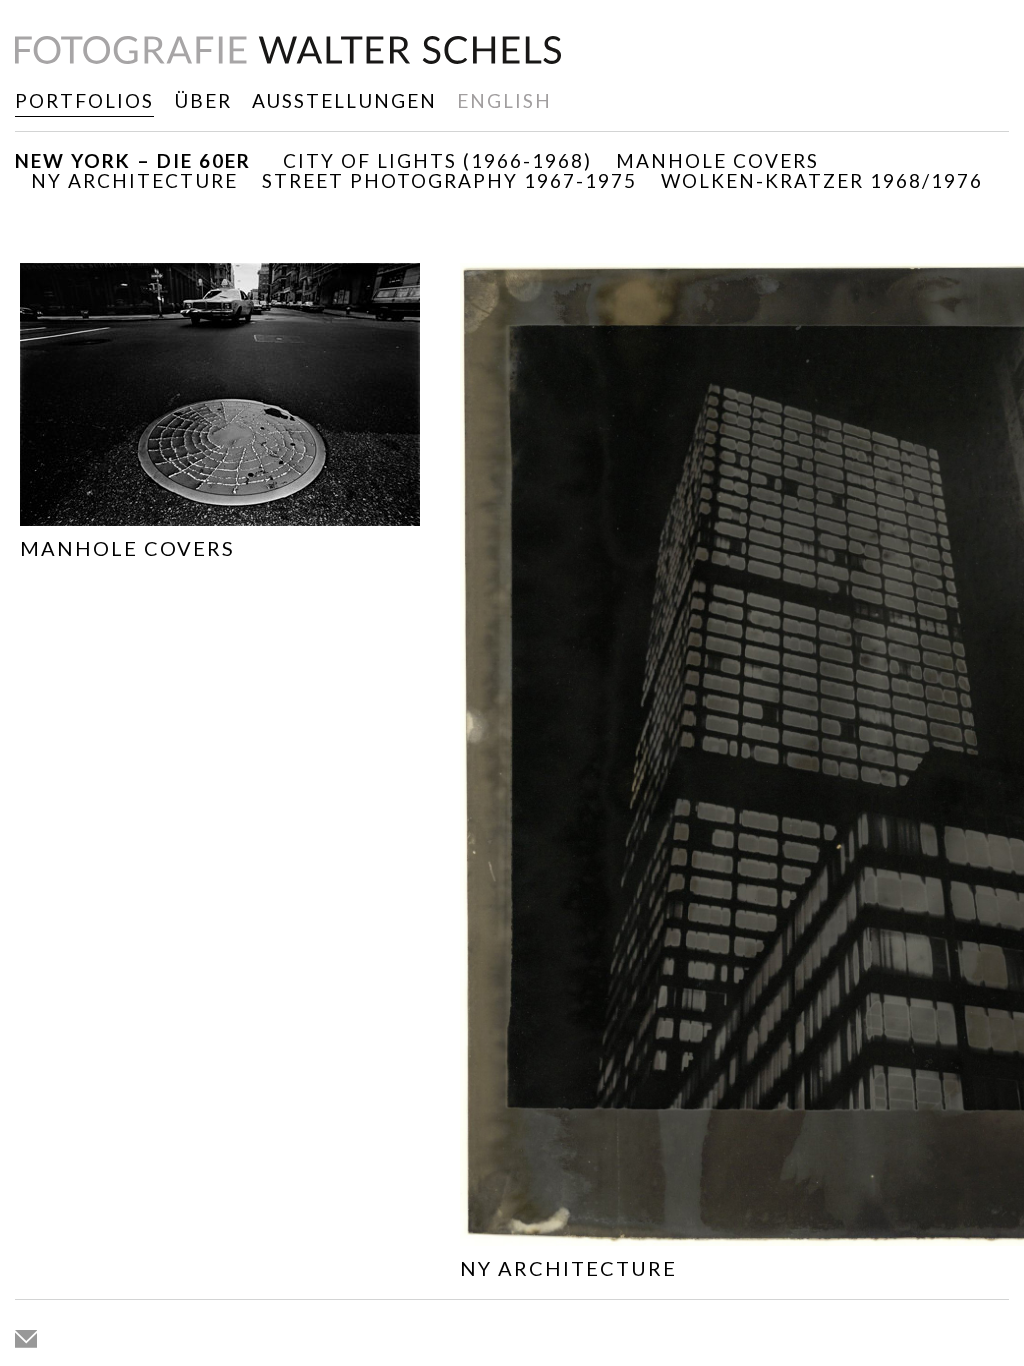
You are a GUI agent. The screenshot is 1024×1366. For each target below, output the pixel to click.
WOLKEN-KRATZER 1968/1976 (822, 180)
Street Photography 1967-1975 (449, 180)
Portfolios (84, 100)
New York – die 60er (133, 160)
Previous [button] (49, 797)
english (504, 100)
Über (203, 100)
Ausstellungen (344, 100)
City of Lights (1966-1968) (437, 160)
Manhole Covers (717, 160)
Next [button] (974, 797)
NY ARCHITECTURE (134, 180)
